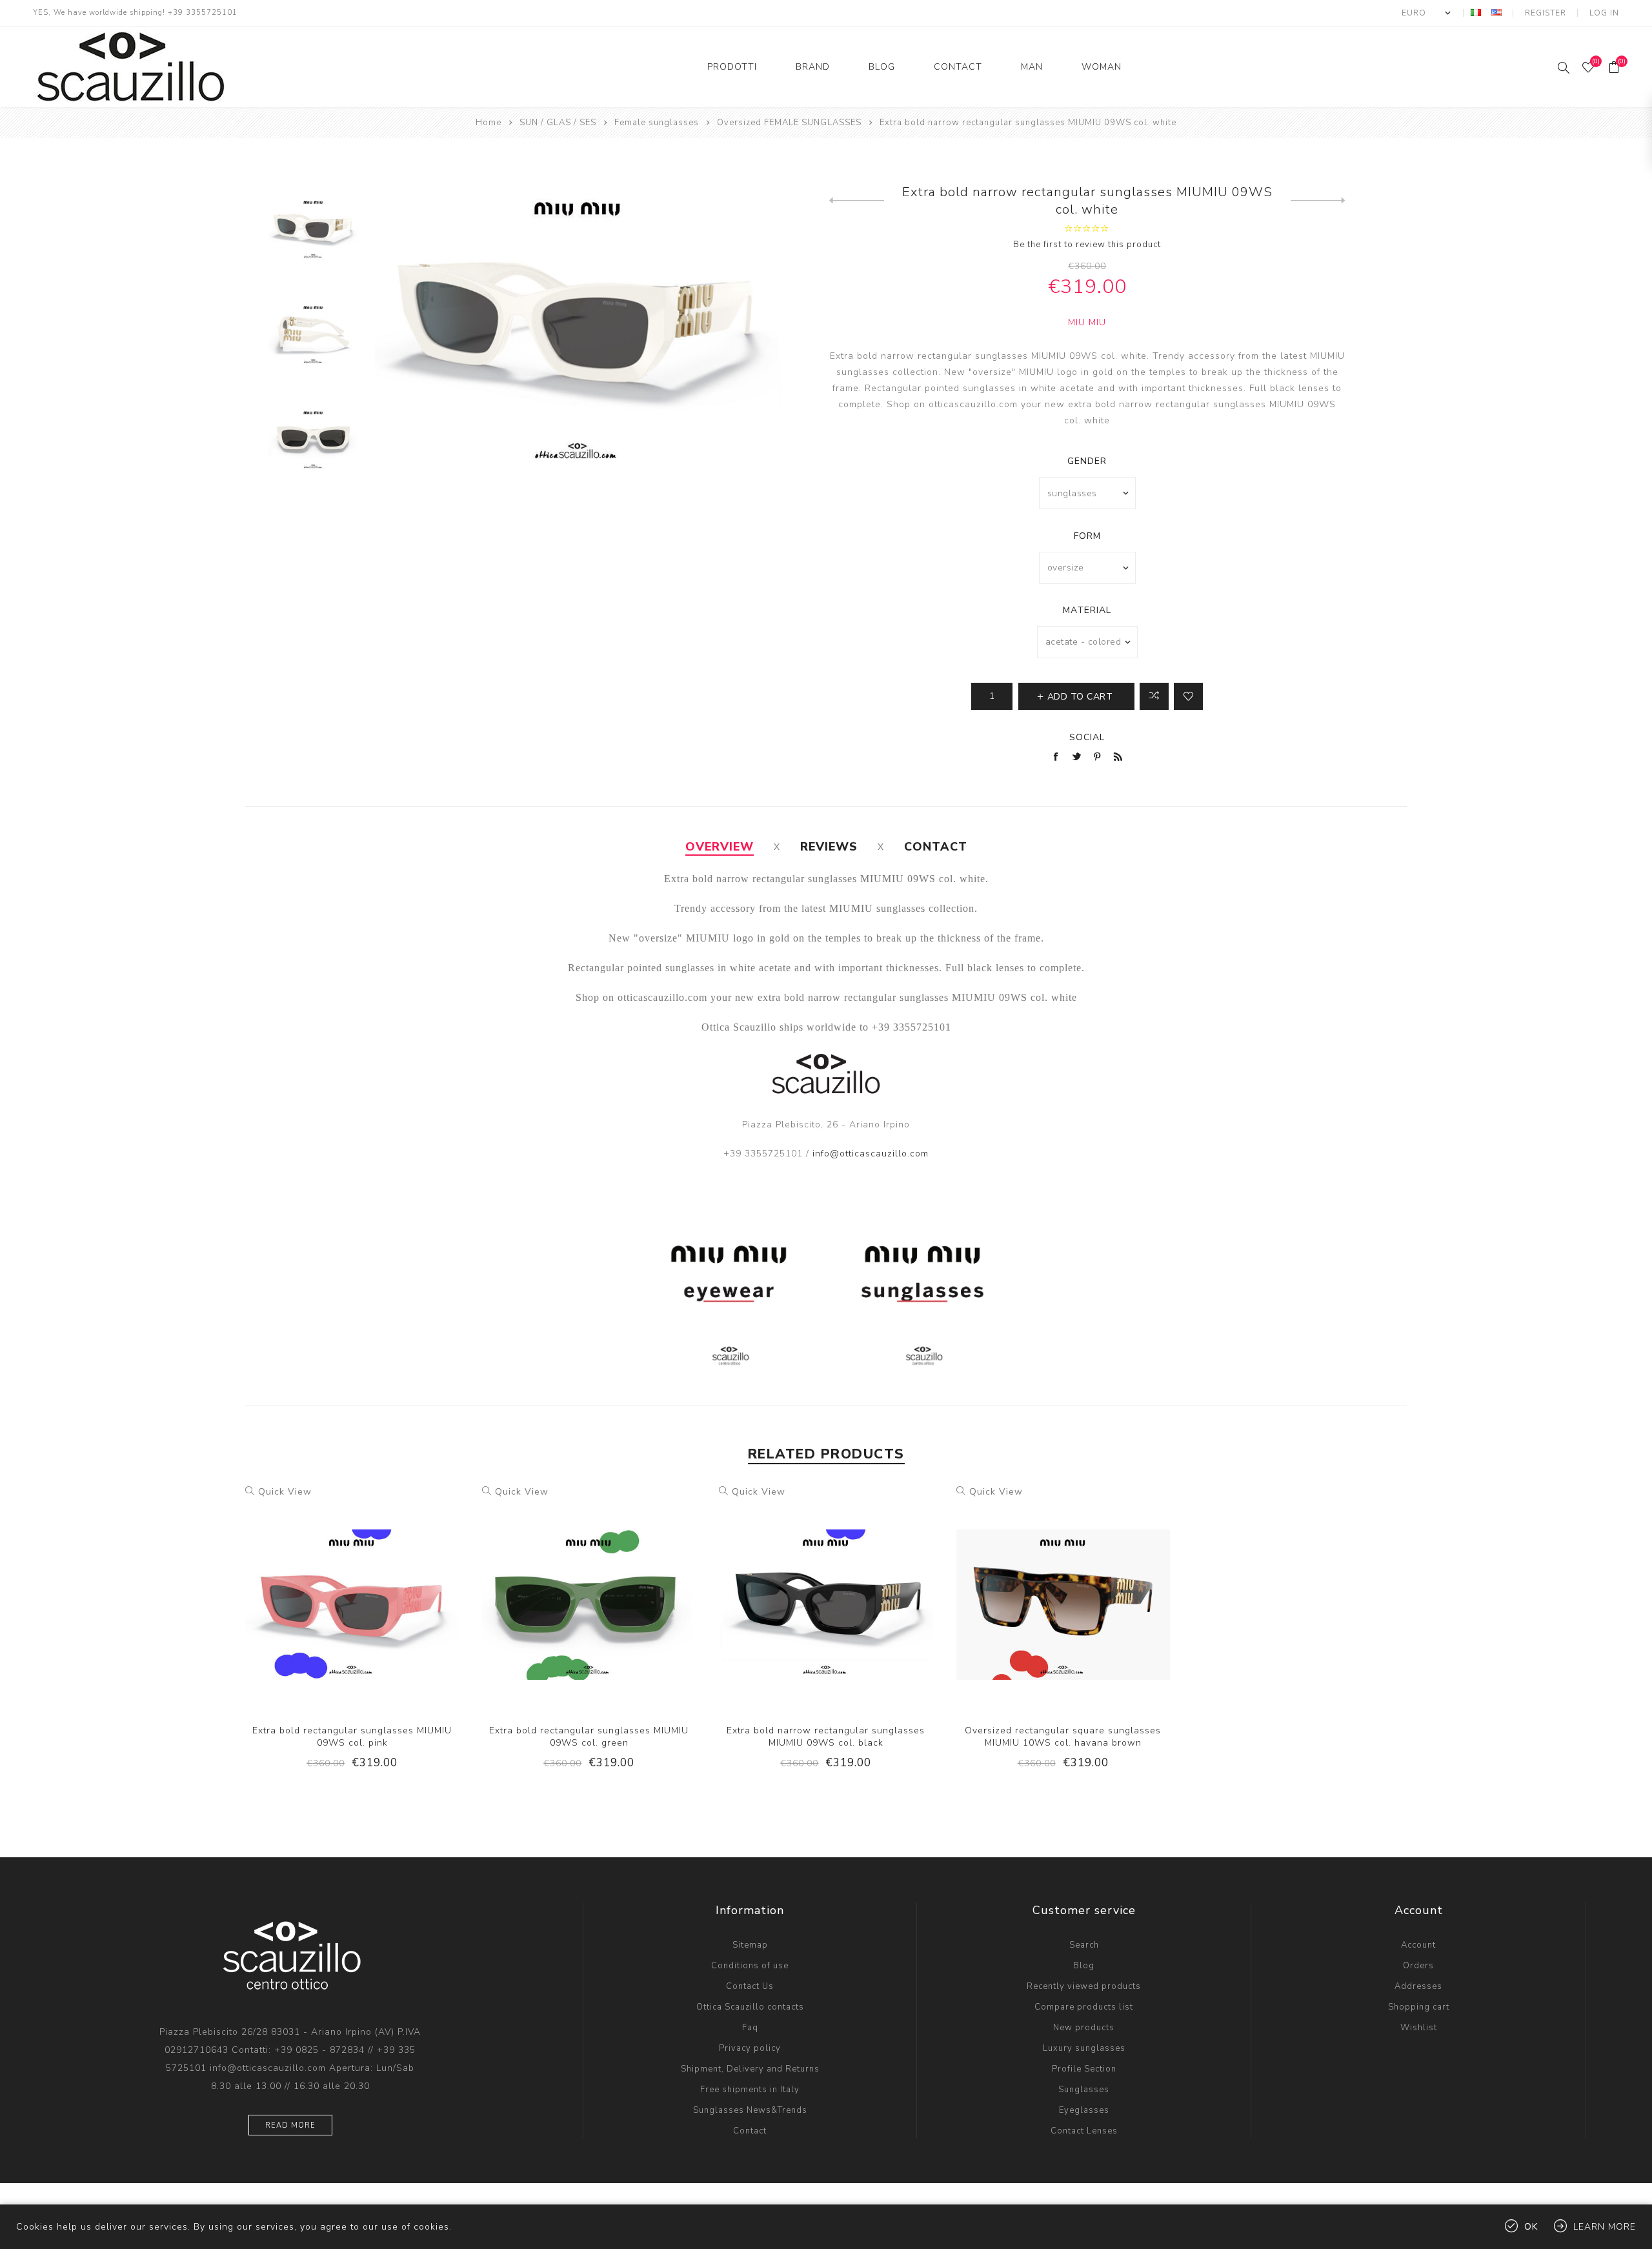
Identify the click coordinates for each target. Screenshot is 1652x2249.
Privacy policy (750, 2048)
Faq (750, 2028)
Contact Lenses (1084, 2131)
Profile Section (1084, 2069)
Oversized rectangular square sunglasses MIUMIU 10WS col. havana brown (1063, 1737)
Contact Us (750, 1986)
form (1087, 536)
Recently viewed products (1084, 1986)
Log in (1604, 13)
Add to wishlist (1188, 696)
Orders (1418, 1966)
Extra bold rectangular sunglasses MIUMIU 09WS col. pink (352, 1737)
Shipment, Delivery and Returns (750, 2069)
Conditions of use (750, 1966)
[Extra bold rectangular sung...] (857, 201)
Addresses (1418, 1986)
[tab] (720, 847)
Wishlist (1419, 2028)
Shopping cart (1419, 2007)
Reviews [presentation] (829, 847)
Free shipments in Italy (750, 2090)
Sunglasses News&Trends (750, 2110)
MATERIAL (1087, 610)
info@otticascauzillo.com (871, 1154)
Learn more (1605, 2227)
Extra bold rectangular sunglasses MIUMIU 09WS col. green (589, 1737)
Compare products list (1084, 2007)
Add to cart (379, 1593)
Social (1087, 737)
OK (1531, 2227)
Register (1546, 13)
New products (1084, 2028)
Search (1084, 1945)
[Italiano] (1476, 12)
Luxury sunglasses (1084, 2048)
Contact (750, 2131)
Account (1418, 1945)
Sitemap (750, 1945)
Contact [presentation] (936, 847)
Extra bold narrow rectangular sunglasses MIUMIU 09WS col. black (826, 1737)
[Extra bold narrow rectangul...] (1318, 201)
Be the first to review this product (1087, 245)
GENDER (1087, 461)
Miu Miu (1087, 322)
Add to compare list (1154, 696)
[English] (1496, 12)
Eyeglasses (1084, 2110)
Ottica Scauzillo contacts (750, 2007)
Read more (290, 2125)
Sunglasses (1084, 2090)
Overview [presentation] (720, 847)
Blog (1084, 1966)
